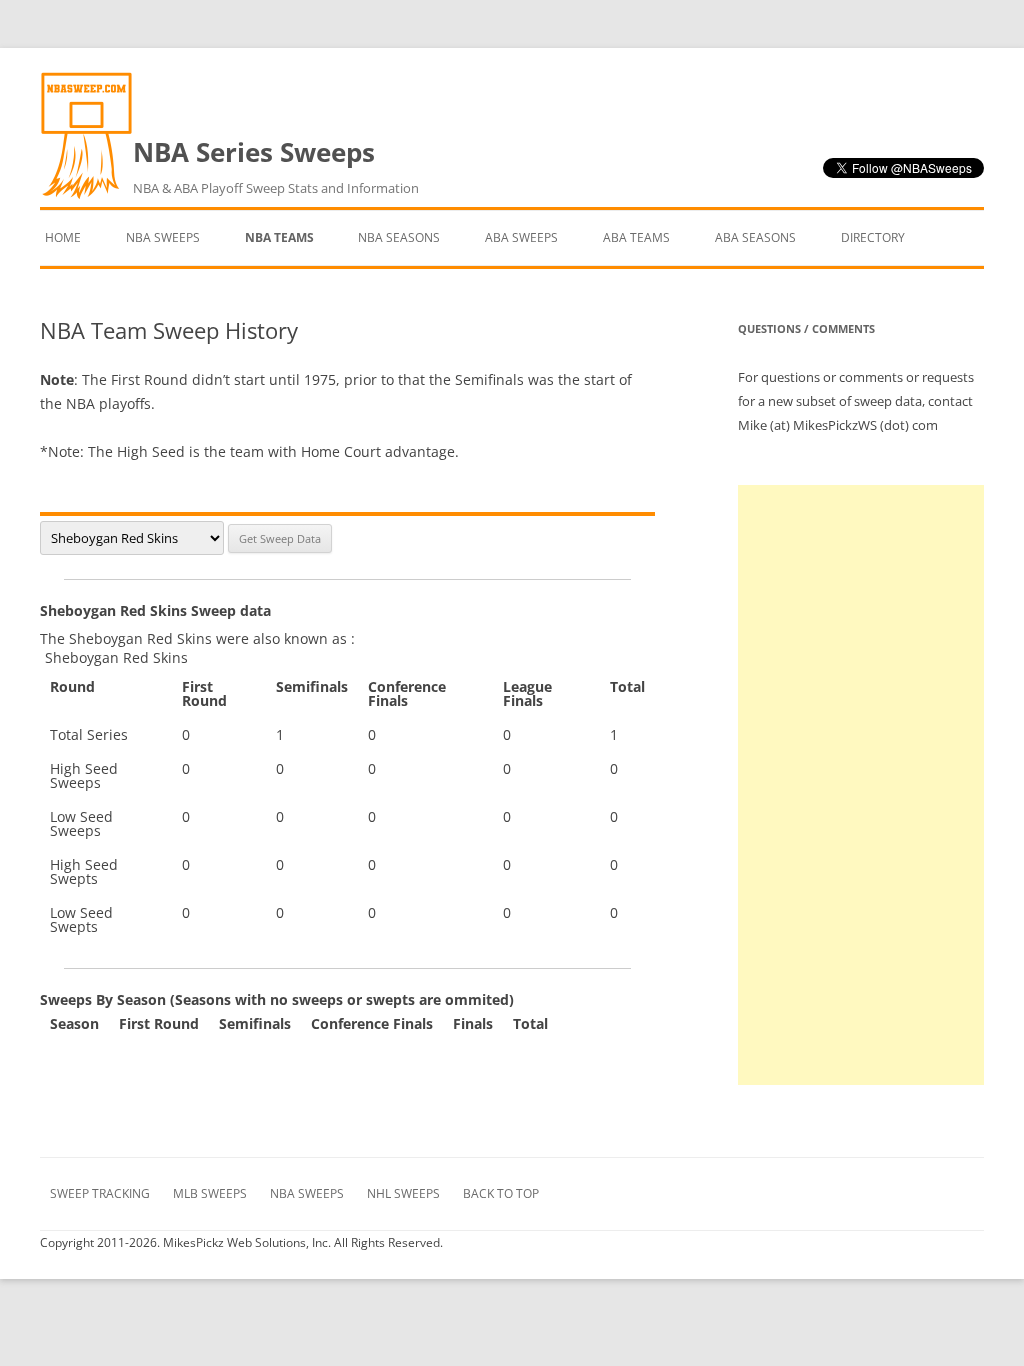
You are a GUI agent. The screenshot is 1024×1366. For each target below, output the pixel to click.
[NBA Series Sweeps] (86, 194)
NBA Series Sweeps (276, 165)
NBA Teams (279, 237)
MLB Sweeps (210, 1193)
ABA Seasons (755, 237)
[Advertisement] (861, 785)
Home (63, 237)
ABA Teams (636, 237)
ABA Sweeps (521, 237)
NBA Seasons (399, 237)
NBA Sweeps (163, 237)
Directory (873, 237)
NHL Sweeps (403, 1193)
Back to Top (501, 1193)
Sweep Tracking (100, 1193)
